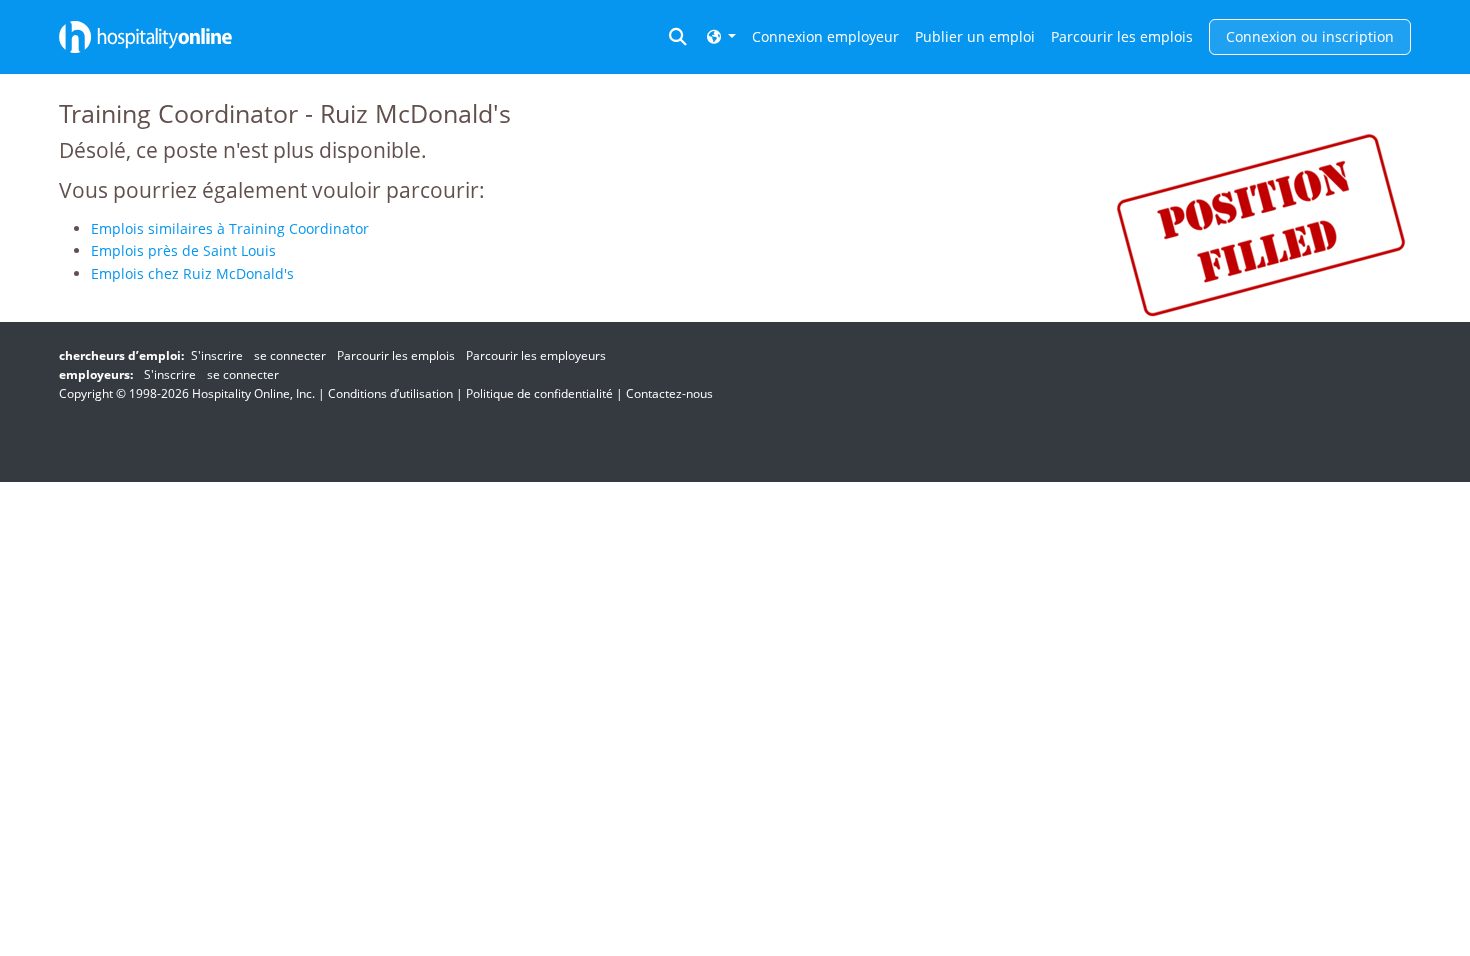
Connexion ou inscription (1310, 36)
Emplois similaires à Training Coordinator (230, 228)
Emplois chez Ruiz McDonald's (192, 273)
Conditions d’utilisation (390, 393)
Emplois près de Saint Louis (183, 250)
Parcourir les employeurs (536, 355)
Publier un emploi (975, 36)
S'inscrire (217, 355)
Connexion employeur (825, 36)
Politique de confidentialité (539, 393)
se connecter (290, 355)
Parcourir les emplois (1122, 36)
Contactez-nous (669, 393)
